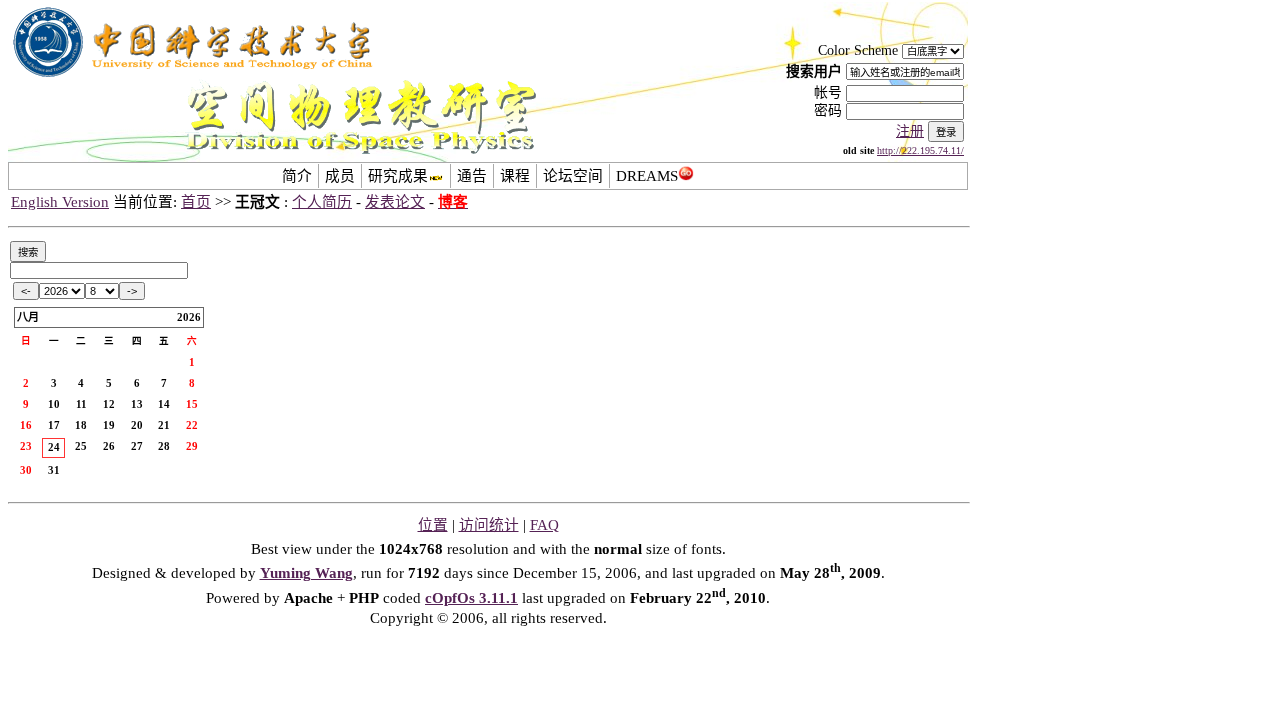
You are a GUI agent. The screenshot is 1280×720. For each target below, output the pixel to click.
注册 (910, 131)
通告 (472, 176)
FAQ (544, 525)
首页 (196, 202)
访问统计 (489, 525)
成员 (340, 176)
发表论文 (395, 202)
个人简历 (322, 202)
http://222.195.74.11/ (920, 150)
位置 (433, 525)
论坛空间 (573, 176)
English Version (60, 202)
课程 (515, 176)
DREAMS (647, 176)
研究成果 (398, 176)
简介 (297, 176)
